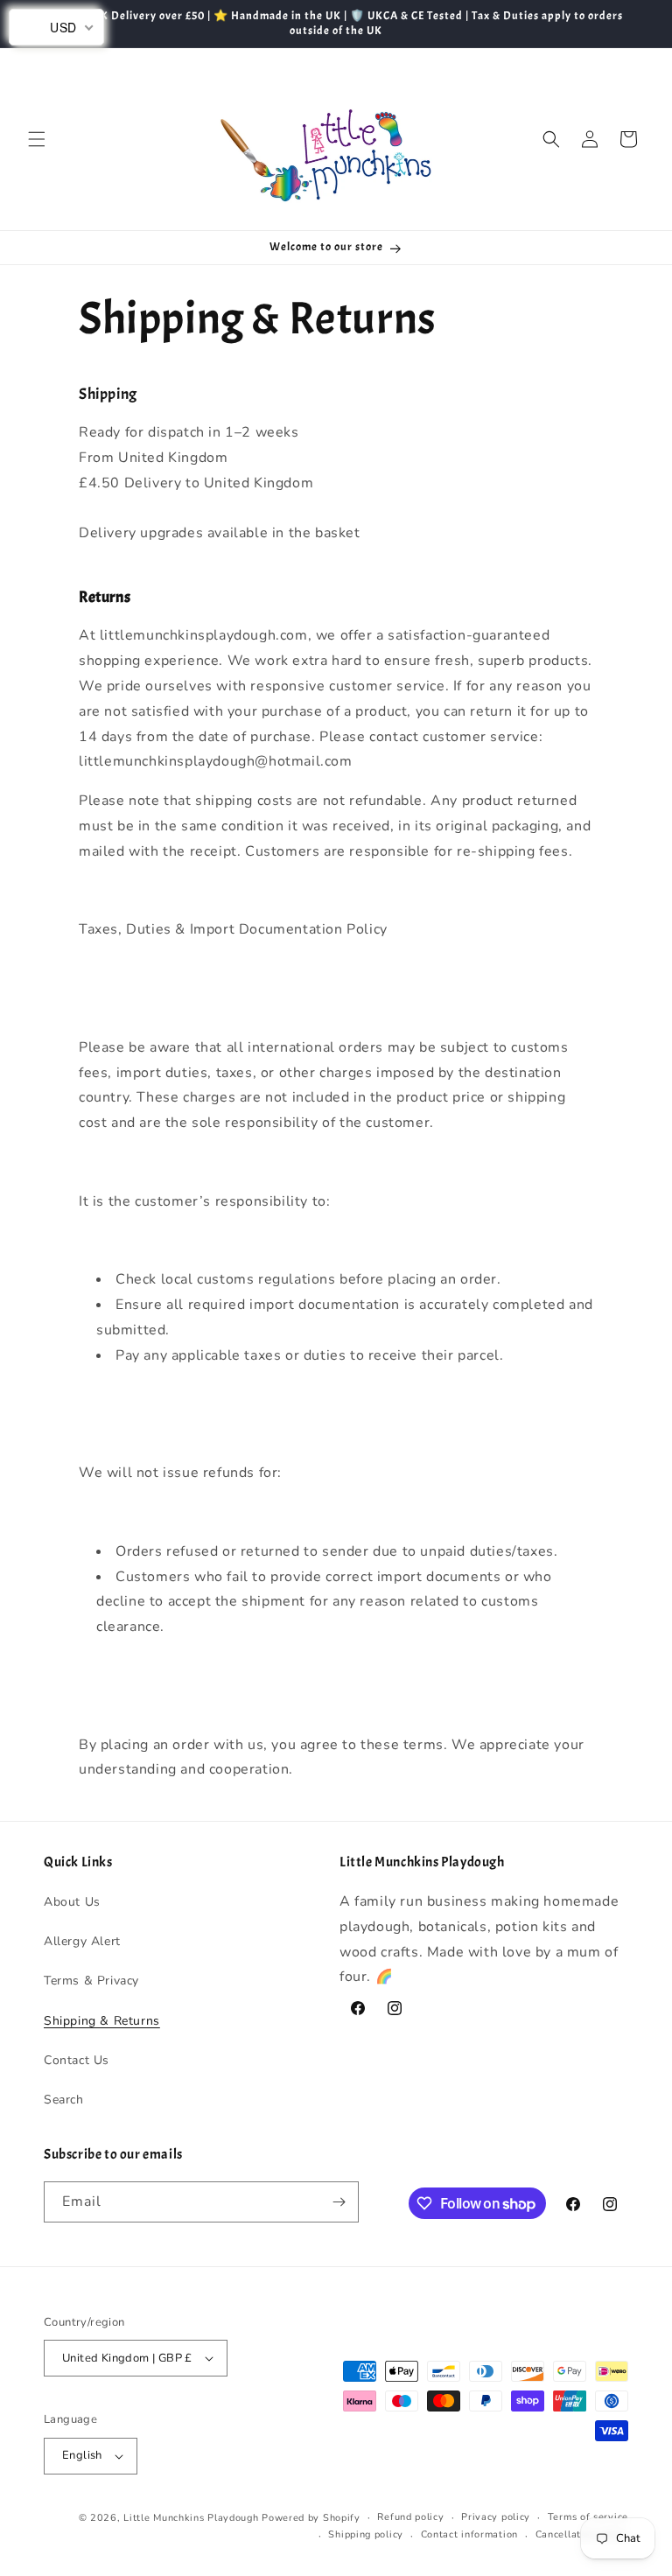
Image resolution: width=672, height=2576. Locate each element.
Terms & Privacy (91, 1981)
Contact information (469, 2534)
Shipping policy (366, 2534)
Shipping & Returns (102, 2021)
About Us (72, 1902)
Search (64, 2100)
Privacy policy (496, 2517)
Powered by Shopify (311, 2518)
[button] (37, 139)
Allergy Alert (82, 1941)
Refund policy (410, 2517)
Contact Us (77, 2060)
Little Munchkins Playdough (191, 2518)
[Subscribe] (339, 2202)
